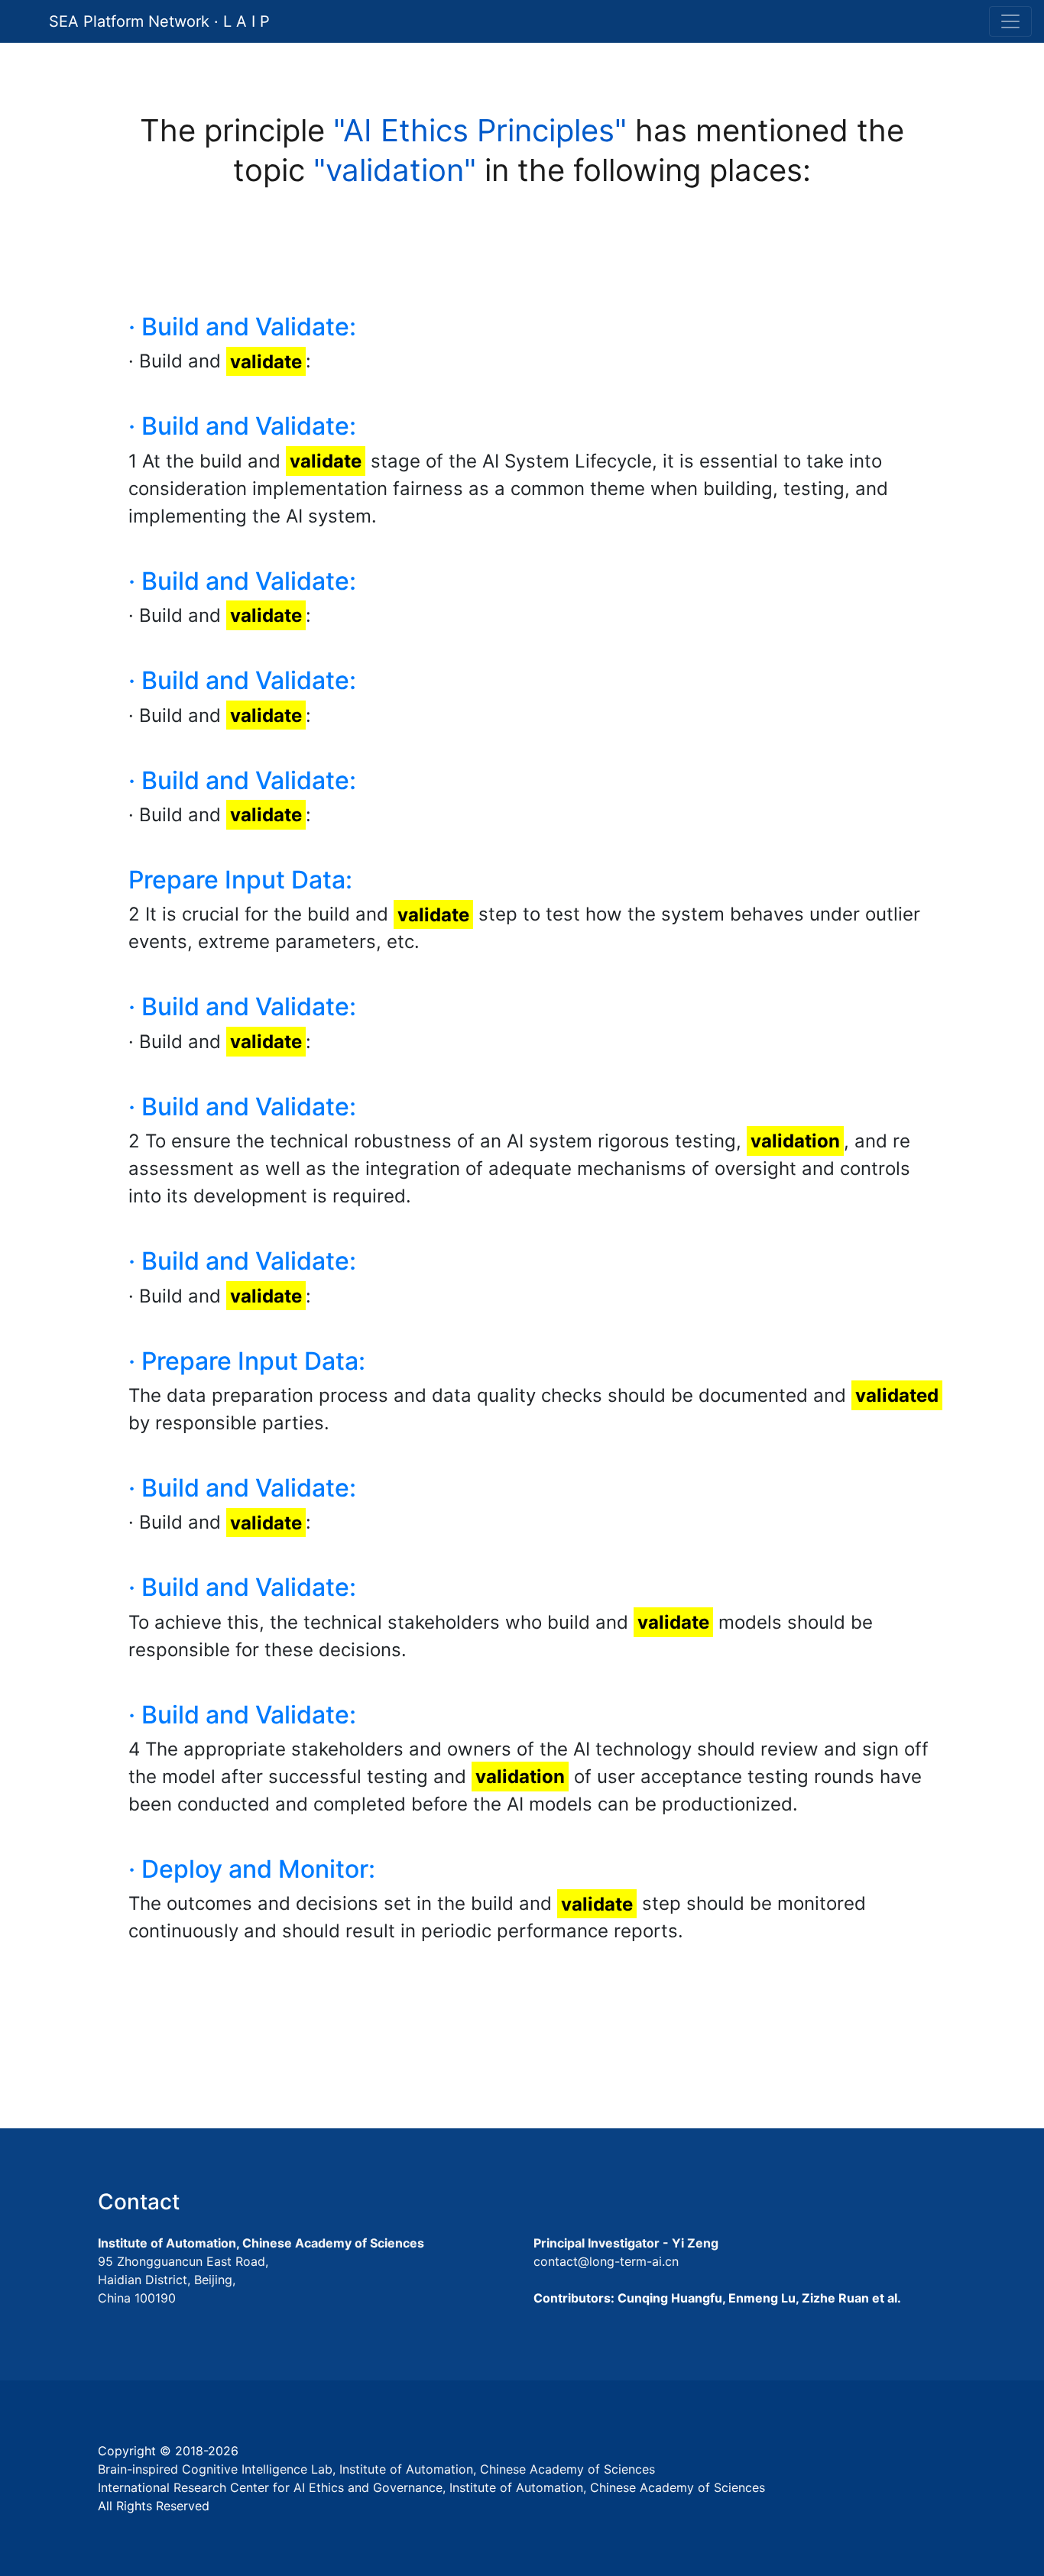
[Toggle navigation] (1010, 21)
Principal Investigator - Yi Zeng (626, 2243)
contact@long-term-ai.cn (606, 2261)
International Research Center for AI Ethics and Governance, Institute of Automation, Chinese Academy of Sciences (431, 2487)
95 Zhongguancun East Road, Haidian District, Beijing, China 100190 (183, 2280)
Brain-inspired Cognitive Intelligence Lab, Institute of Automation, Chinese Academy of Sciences (376, 2469)
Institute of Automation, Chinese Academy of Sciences (261, 2243)
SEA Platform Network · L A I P (159, 21)
